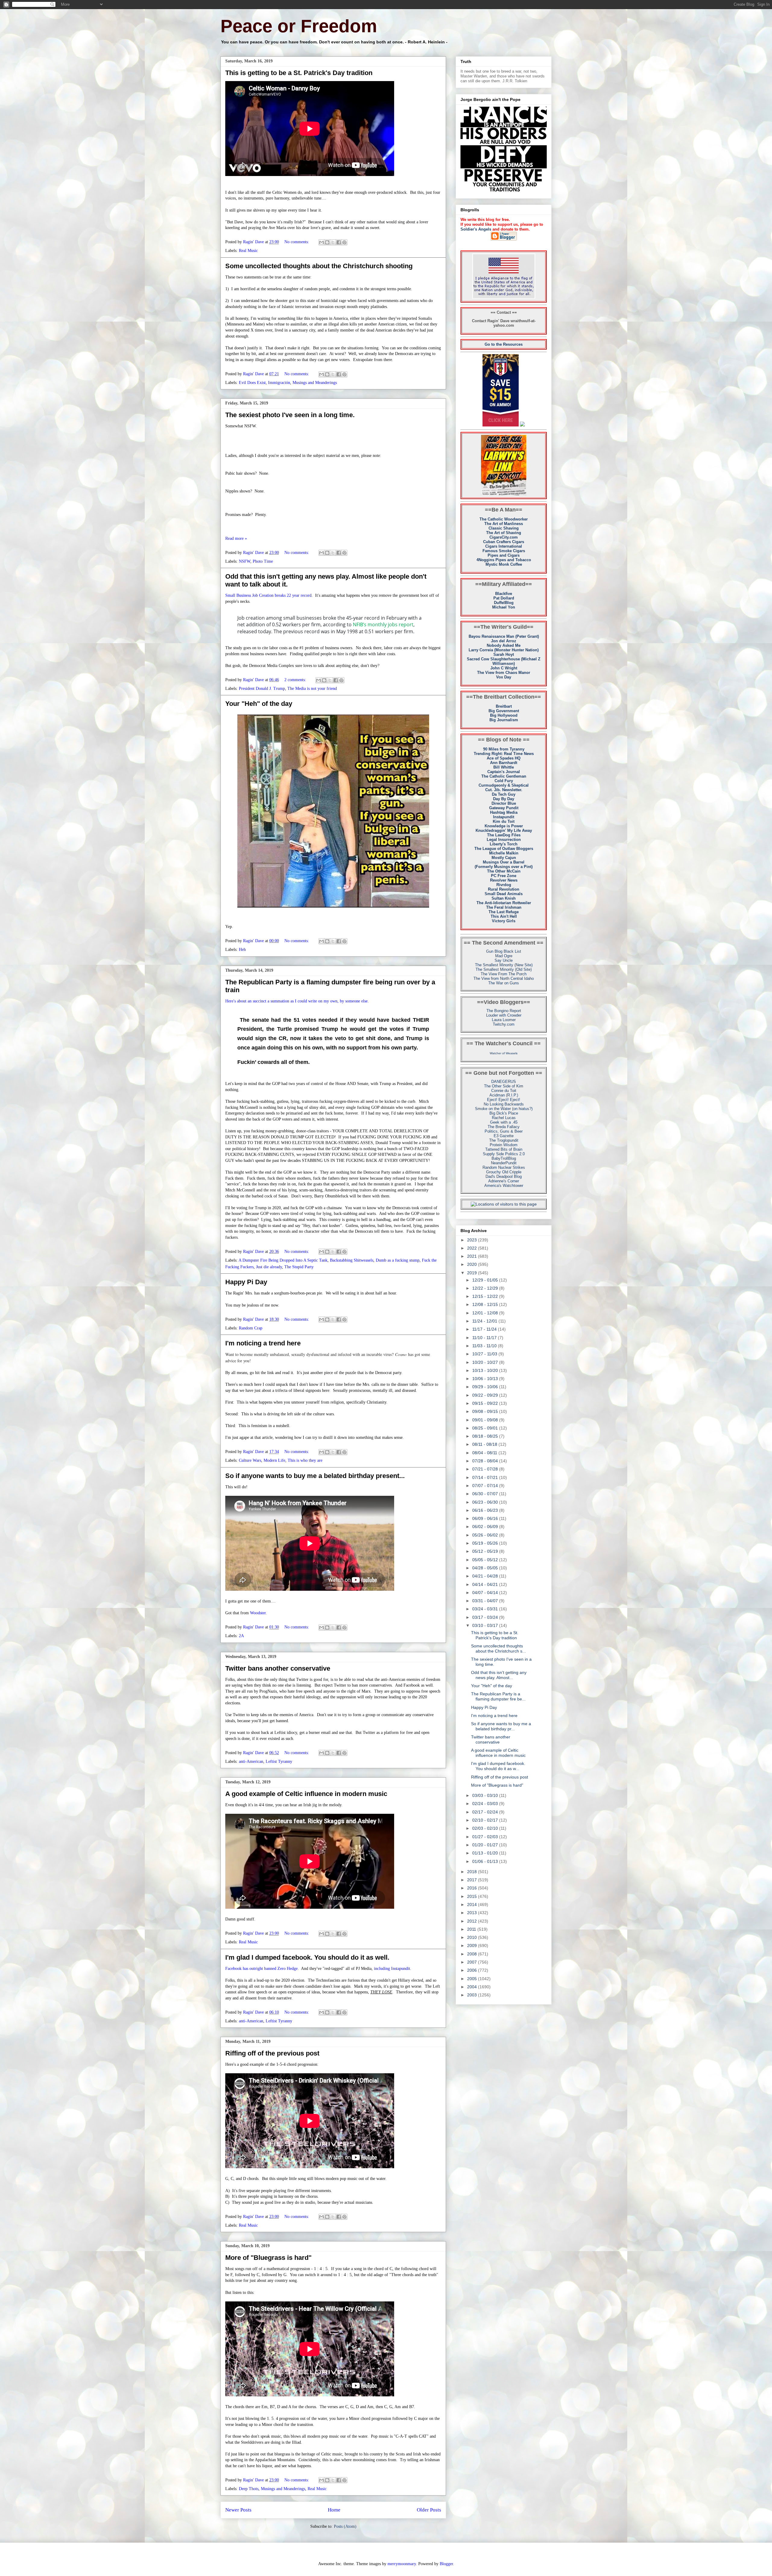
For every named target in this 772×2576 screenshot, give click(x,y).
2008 (473, 1954)
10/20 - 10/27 (486, 1362)
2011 (472, 1929)
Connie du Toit (504, 1091)
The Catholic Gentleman (504, 776)
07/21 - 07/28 (486, 1469)
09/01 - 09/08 (486, 1420)
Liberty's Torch (504, 844)
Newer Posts (238, 2510)
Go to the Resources (504, 344)
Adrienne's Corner (504, 1181)
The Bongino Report (504, 1011)
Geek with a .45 (504, 1122)
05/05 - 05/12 (486, 1560)
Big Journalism (504, 720)
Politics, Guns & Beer (504, 1131)
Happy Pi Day (246, 1282)
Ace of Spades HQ (504, 758)
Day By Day (504, 799)
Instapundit (504, 817)
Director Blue (504, 803)
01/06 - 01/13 (486, 1861)
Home (334, 2510)
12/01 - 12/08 (486, 1313)
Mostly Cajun (504, 858)
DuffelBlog (504, 603)
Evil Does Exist (252, 383)
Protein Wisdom (504, 1145)
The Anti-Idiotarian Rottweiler (504, 903)
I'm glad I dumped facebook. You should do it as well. (307, 1957)
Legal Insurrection (504, 840)
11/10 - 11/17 (485, 1338)
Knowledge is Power (504, 826)
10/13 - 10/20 (486, 1370)
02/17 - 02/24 (486, 1812)
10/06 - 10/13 (486, 1379)
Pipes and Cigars (504, 555)
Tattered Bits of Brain (504, 1149)
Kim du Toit (504, 821)
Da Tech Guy (504, 794)
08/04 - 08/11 (485, 1453)
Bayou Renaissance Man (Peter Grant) (504, 636)
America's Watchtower (504, 1186)
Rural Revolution (504, 889)
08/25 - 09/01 (486, 1428)
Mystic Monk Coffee (504, 564)
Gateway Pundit (504, 808)
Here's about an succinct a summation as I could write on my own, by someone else (296, 1001)
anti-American (251, 1761)
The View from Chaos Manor (504, 673)
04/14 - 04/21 (486, 1584)
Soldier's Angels (476, 229)
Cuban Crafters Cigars (504, 542)
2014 (473, 1904)
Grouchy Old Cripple (504, 1172)
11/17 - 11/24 (485, 1329)
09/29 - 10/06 (486, 1387)
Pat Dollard (504, 598)
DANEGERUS (504, 1082)
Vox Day (504, 677)
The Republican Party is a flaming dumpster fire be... (498, 1696)
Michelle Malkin (504, 853)
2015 (473, 1896)
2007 (473, 1962)
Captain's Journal (504, 772)
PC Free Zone (504, 876)
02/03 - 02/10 (486, 1828)
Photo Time (263, 561)
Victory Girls (504, 921)
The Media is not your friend (312, 689)
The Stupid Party (299, 1267)
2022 (473, 1248)
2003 (473, 1995)
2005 (473, 1979)
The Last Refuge (504, 912)
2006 (473, 1970)
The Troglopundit (504, 1140)
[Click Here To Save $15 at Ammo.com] (501, 425)
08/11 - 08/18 (485, 1444)
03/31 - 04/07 (486, 1601)
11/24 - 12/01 (485, 1321)
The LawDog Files (504, 835)
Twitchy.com (504, 1024)
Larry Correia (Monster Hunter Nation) (504, 650)
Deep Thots (249, 2489)
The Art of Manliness (504, 524)
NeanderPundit (504, 1163)
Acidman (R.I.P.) (504, 1095)
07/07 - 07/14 (486, 1486)
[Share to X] (333, 242)
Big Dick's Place (504, 1113)
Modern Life (274, 1460)
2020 (473, 1264)
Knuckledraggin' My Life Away (504, 830)
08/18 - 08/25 (486, 1436)
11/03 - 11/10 (485, 1346)
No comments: (297, 242)
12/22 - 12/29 (486, 1288)
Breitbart (504, 706)
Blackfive (504, 594)
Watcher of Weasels (504, 1053)
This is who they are (305, 1460)
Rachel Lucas (504, 1118)
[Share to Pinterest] (344, 242)
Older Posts (429, 2510)
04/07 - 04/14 (486, 1593)
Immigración (279, 383)
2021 (473, 1256)
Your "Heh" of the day (259, 704)
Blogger (446, 2564)
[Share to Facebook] (339, 242)
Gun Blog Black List (504, 951)
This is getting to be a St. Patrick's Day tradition (299, 73)
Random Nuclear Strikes (504, 1167)
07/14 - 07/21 (486, 1477)
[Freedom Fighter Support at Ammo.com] (522, 425)
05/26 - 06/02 (486, 1535)
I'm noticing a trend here (263, 1343)
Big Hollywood (504, 715)
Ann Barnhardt (504, 763)
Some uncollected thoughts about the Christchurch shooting (319, 266)
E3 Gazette (504, 1136)
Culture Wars (250, 1460)
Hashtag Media (504, 812)
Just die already (269, 1267)
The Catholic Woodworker (504, 519)
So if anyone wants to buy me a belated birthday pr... (501, 1726)
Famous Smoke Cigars (504, 551)
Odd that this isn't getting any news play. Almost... (499, 1675)
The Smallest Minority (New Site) (504, 965)
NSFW (245, 561)
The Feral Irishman (504, 907)
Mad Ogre (504, 956)
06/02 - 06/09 (486, 1527)
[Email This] (321, 242)
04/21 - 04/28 (486, 1576)
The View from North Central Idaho (504, 978)
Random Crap (251, 1328)
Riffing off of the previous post (272, 2053)
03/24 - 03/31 (486, 1609)
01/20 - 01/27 (486, 1845)
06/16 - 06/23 (486, 1510)
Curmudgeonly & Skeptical (504, 785)
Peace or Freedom (299, 26)
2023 (473, 1240)
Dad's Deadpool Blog (504, 1176)
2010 (473, 1937)
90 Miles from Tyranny (504, 749)
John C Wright (504, 668)
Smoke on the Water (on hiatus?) (504, 1109)
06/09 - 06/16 (486, 1518)
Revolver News (504, 880)
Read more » (236, 538)
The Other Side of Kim (504, 1086)
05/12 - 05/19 (486, 1551)
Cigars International (504, 546)
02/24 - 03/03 (486, 1804)
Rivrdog (504, 885)
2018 (473, 1872)
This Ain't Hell (504, 916)
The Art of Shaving (504, 533)
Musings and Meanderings (315, 383)
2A (241, 1636)
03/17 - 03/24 (486, 1617)
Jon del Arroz (504, 641)
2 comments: (296, 680)
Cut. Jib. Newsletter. (504, 790)
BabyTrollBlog (504, 1158)
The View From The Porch (504, 974)
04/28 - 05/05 (486, 1568)
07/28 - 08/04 (486, 1461)
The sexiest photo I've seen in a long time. (290, 415)
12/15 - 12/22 (486, 1296)
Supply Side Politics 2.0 (504, 1154)
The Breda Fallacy (504, 1127)
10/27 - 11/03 (485, 1354)
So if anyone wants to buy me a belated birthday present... (315, 1476)
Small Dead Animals (504, 894)
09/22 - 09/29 (486, 1395)
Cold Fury (504, 781)
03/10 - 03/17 (486, 1625)
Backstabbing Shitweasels (352, 1260)
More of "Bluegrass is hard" (268, 2258)
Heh (242, 950)
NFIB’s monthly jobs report (383, 624)
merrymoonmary (402, 2564)
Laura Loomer (504, 1020)
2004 (473, 1987)
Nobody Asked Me (504, 645)
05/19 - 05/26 (486, 1543)
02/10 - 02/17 (486, 1820)
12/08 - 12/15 (486, 1304)
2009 (473, 1945)
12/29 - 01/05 (486, 1280)
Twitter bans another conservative (278, 1668)
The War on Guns (504, 983)
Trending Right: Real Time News (504, 754)
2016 (473, 1888)
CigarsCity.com (504, 537)
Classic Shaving (504, 528)
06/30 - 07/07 (486, 1494)
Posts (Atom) (345, 2526)
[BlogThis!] (327, 242)
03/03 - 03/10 (486, 1795)
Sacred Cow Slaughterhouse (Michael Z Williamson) (504, 661)
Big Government (504, 711)
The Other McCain (504, 871)
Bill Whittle (504, 767)
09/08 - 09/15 (486, 1411)
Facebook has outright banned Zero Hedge (261, 1969)
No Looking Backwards (504, 1104)
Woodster (258, 1613)
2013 (473, 1913)
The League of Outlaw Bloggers (504, 849)
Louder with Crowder (504, 1015)
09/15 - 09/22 (486, 1403)
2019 (473, 1273)
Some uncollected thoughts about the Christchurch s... (498, 1648)
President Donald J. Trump (262, 689)
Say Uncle (504, 960)
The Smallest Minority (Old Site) (504, 969)
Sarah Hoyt (504, 654)
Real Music (248, 251)
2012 (473, 1921)
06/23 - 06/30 (486, 1502)
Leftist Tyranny (279, 1761)
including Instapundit (392, 1969)
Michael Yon (504, 607)
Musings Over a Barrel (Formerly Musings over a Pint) (504, 864)
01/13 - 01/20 (486, 1853)
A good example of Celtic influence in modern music (306, 1794)
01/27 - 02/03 (486, 1837)
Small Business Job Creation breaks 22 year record (268, 595)
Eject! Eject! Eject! (504, 1100)
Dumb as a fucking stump (398, 1260)
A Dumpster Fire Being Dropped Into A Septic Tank (283, 1260)
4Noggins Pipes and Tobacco (504, 560)
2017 (473, 1880)
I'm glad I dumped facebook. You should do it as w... (498, 1766)
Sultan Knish (504, 898)
